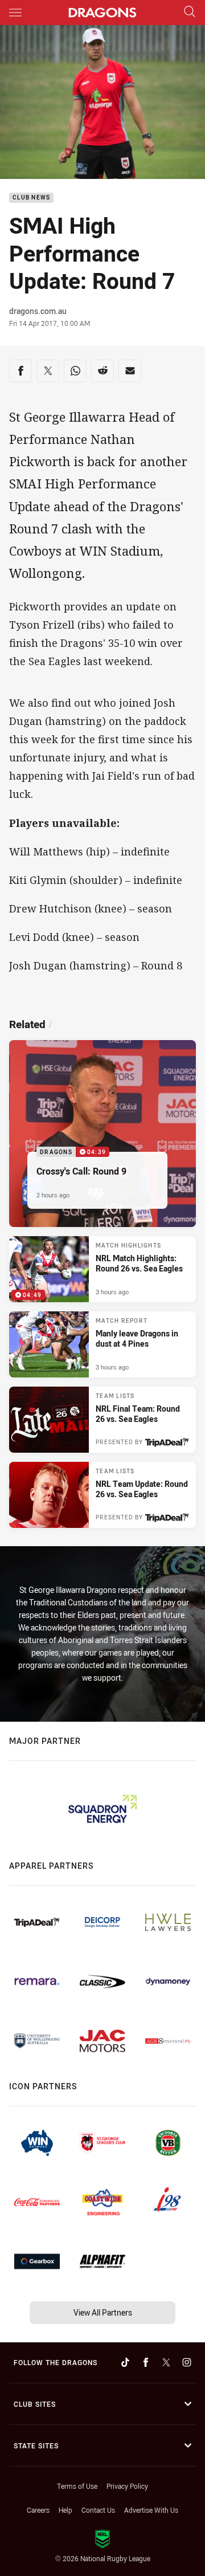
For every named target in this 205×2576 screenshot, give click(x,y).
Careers (38, 2510)
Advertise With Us (151, 2510)
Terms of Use (77, 2486)
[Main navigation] (15, 13)
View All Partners (103, 2312)
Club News (31, 198)
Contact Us (98, 2510)
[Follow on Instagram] (187, 2362)
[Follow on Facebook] (146, 2362)
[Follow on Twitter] (166, 2362)
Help (65, 2510)
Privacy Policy (127, 2486)
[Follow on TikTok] (125, 2362)
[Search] (190, 12)
